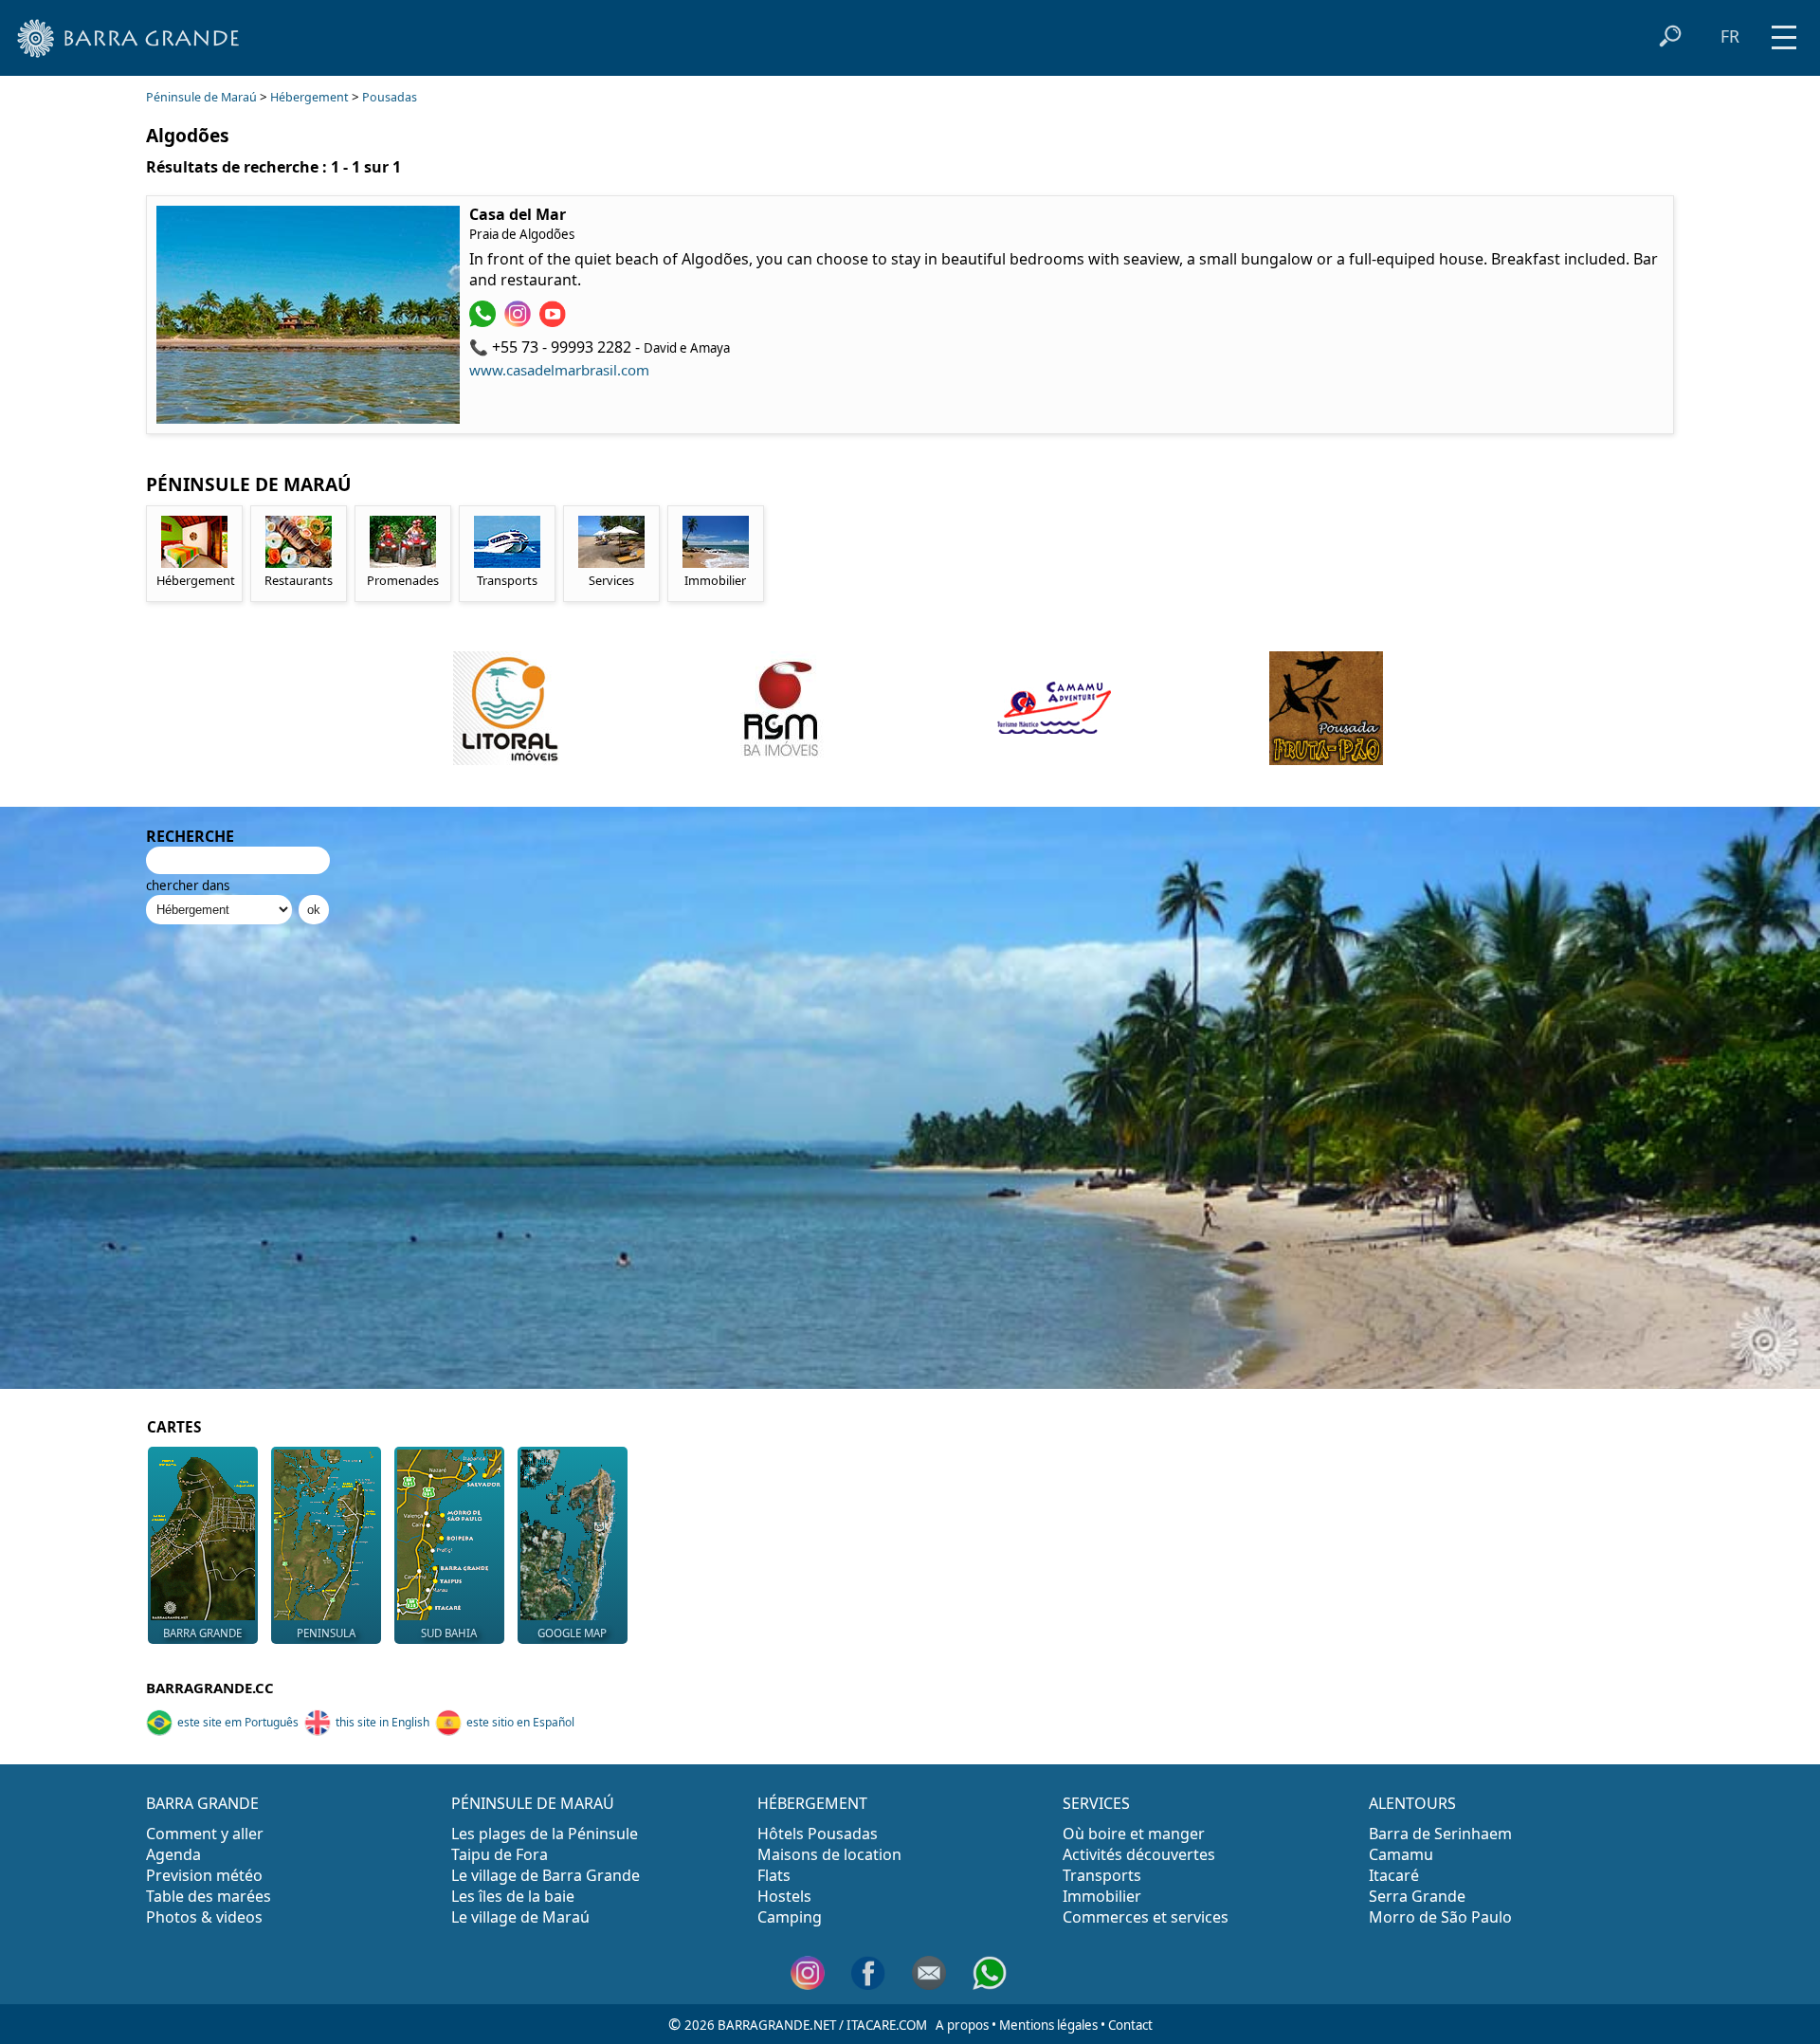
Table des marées (209, 1896)
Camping (790, 1917)
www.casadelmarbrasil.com (559, 370)
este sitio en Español (520, 1722)
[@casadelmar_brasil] (520, 321)
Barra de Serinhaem (1440, 1834)
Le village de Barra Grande (546, 1875)
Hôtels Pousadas (818, 1834)
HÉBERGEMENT (812, 1803)
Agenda (173, 1854)
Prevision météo (204, 1875)
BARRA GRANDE (202, 1803)
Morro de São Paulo (1440, 1917)
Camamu (1401, 1854)
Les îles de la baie (513, 1896)
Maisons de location (829, 1854)
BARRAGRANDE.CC (210, 1688)
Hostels (784, 1896)
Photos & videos (204, 1917)
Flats (774, 1875)
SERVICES (1096, 1803)
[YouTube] (555, 321)
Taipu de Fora (500, 1854)
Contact (1130, 2025)
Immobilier (1102, 1896)
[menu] (1784, 31)
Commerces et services (1146, 1917)
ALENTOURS (1412, 1803)
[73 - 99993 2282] (485, 321)
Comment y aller (205, 1834)
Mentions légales (1048, 2025)
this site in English (382, 1722)
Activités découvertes (1139, 1854)
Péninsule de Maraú (201, 97)
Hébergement (309, 97)
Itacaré (1394, 1875)
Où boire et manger (1134, 1834)
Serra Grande (1417, 1896)
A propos (962, 2025)
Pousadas (390, 97)
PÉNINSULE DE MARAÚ (533, 1803)
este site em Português (238, 1722)
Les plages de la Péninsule (545, 1834)
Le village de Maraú (520, 1917)
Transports (1102, 1875)
